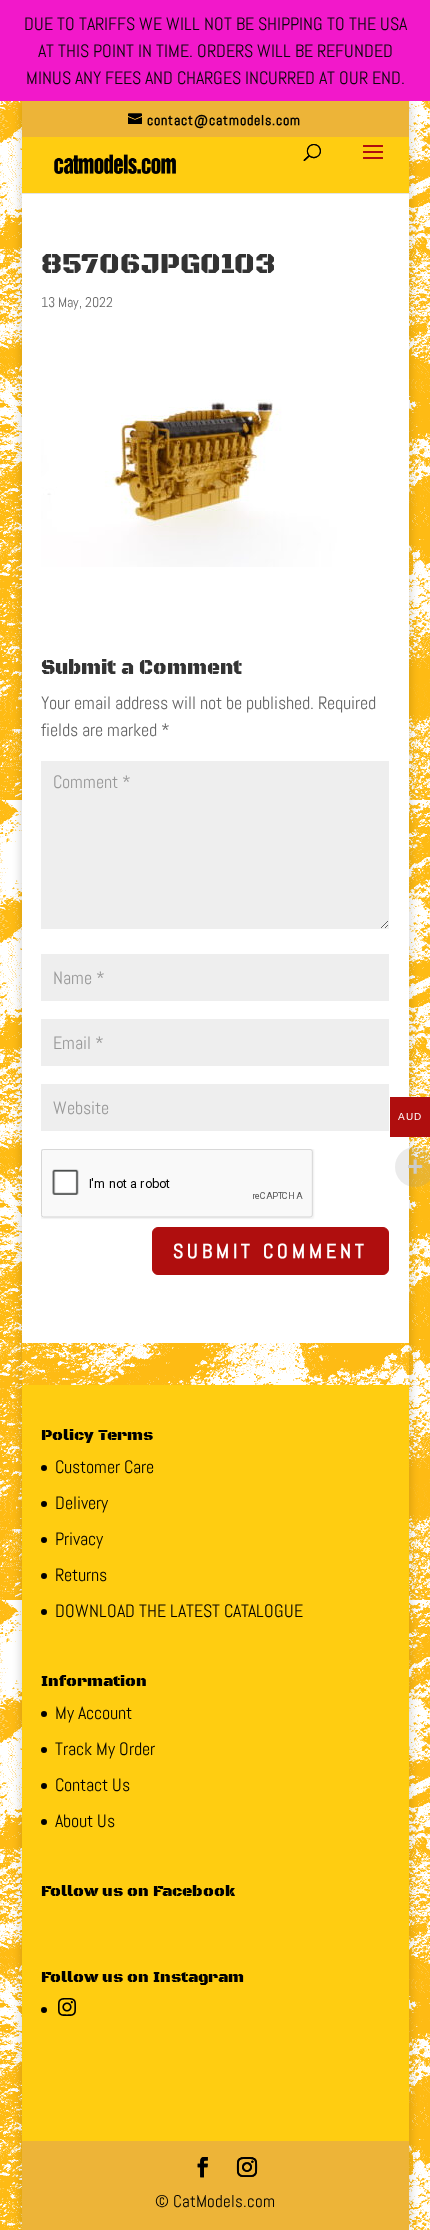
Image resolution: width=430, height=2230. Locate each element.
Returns (81, 1574)
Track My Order (105, 1748)
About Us (85, 1820)
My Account (93, 1712)
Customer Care (104, 1466)
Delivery (81, 1502)
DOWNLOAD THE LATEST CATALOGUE (179, 1610)
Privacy (79, 1538)
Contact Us (92, 1784)
